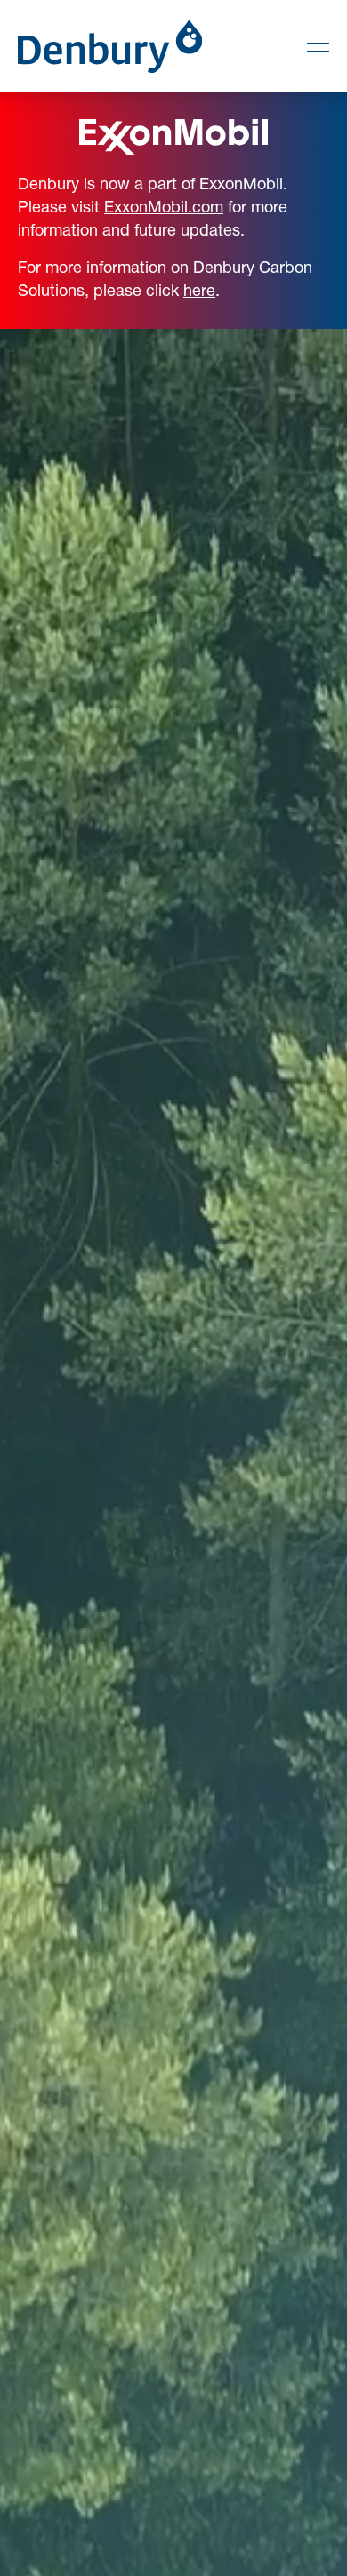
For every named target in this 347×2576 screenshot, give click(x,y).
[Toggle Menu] (311, 46)
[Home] (110, 46)
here (199, 290)
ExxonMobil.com (164, 206)
